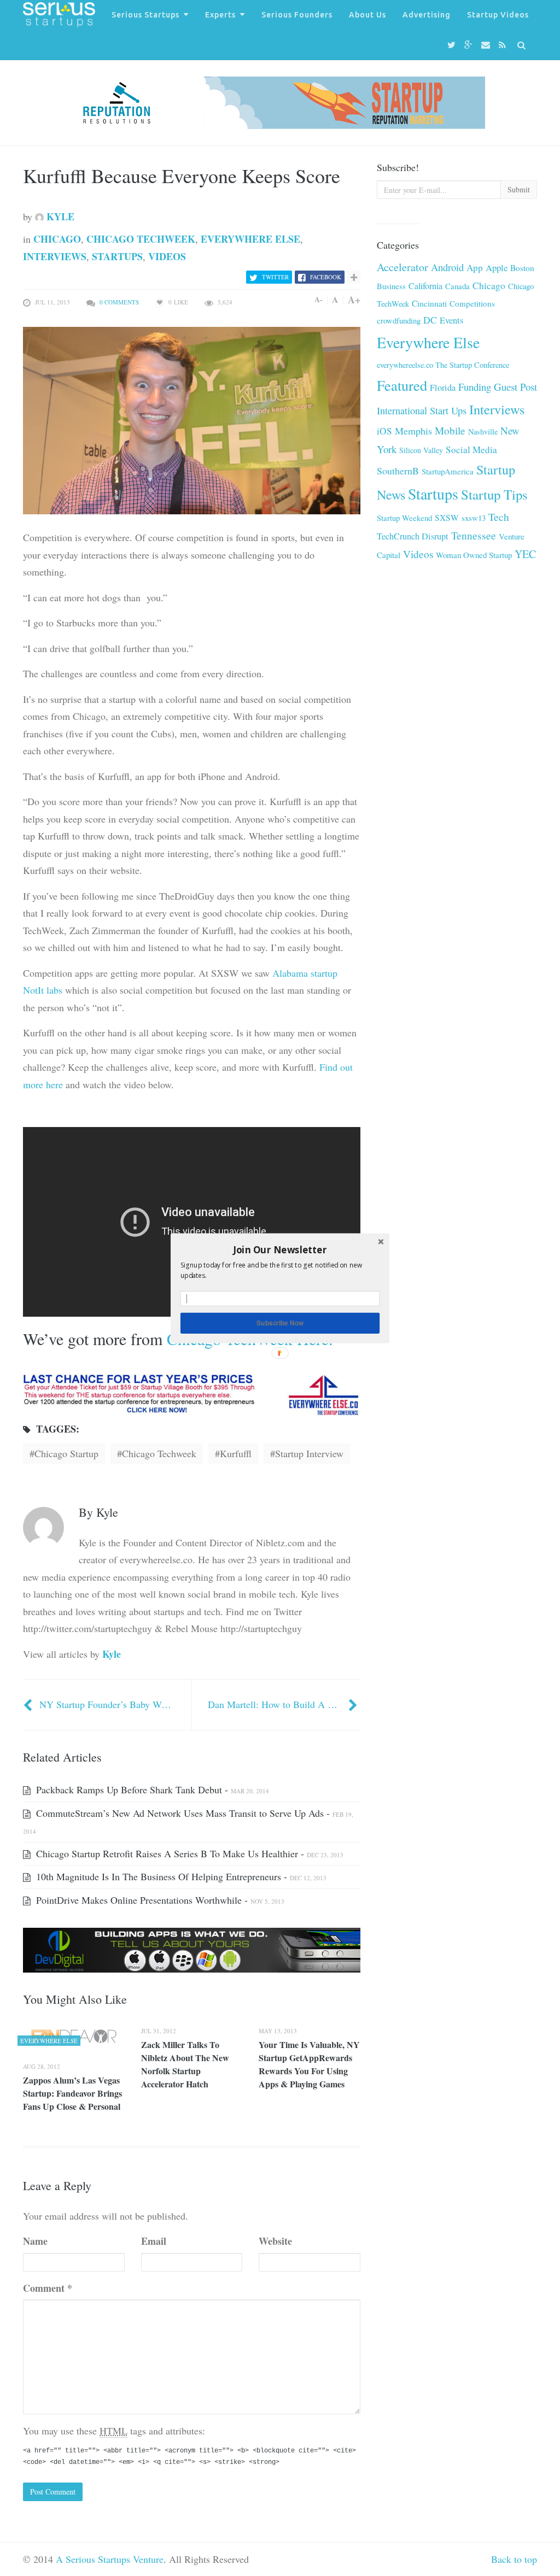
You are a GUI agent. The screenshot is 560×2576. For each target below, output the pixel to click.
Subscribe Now (280, 1322)
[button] (280, 1249)
